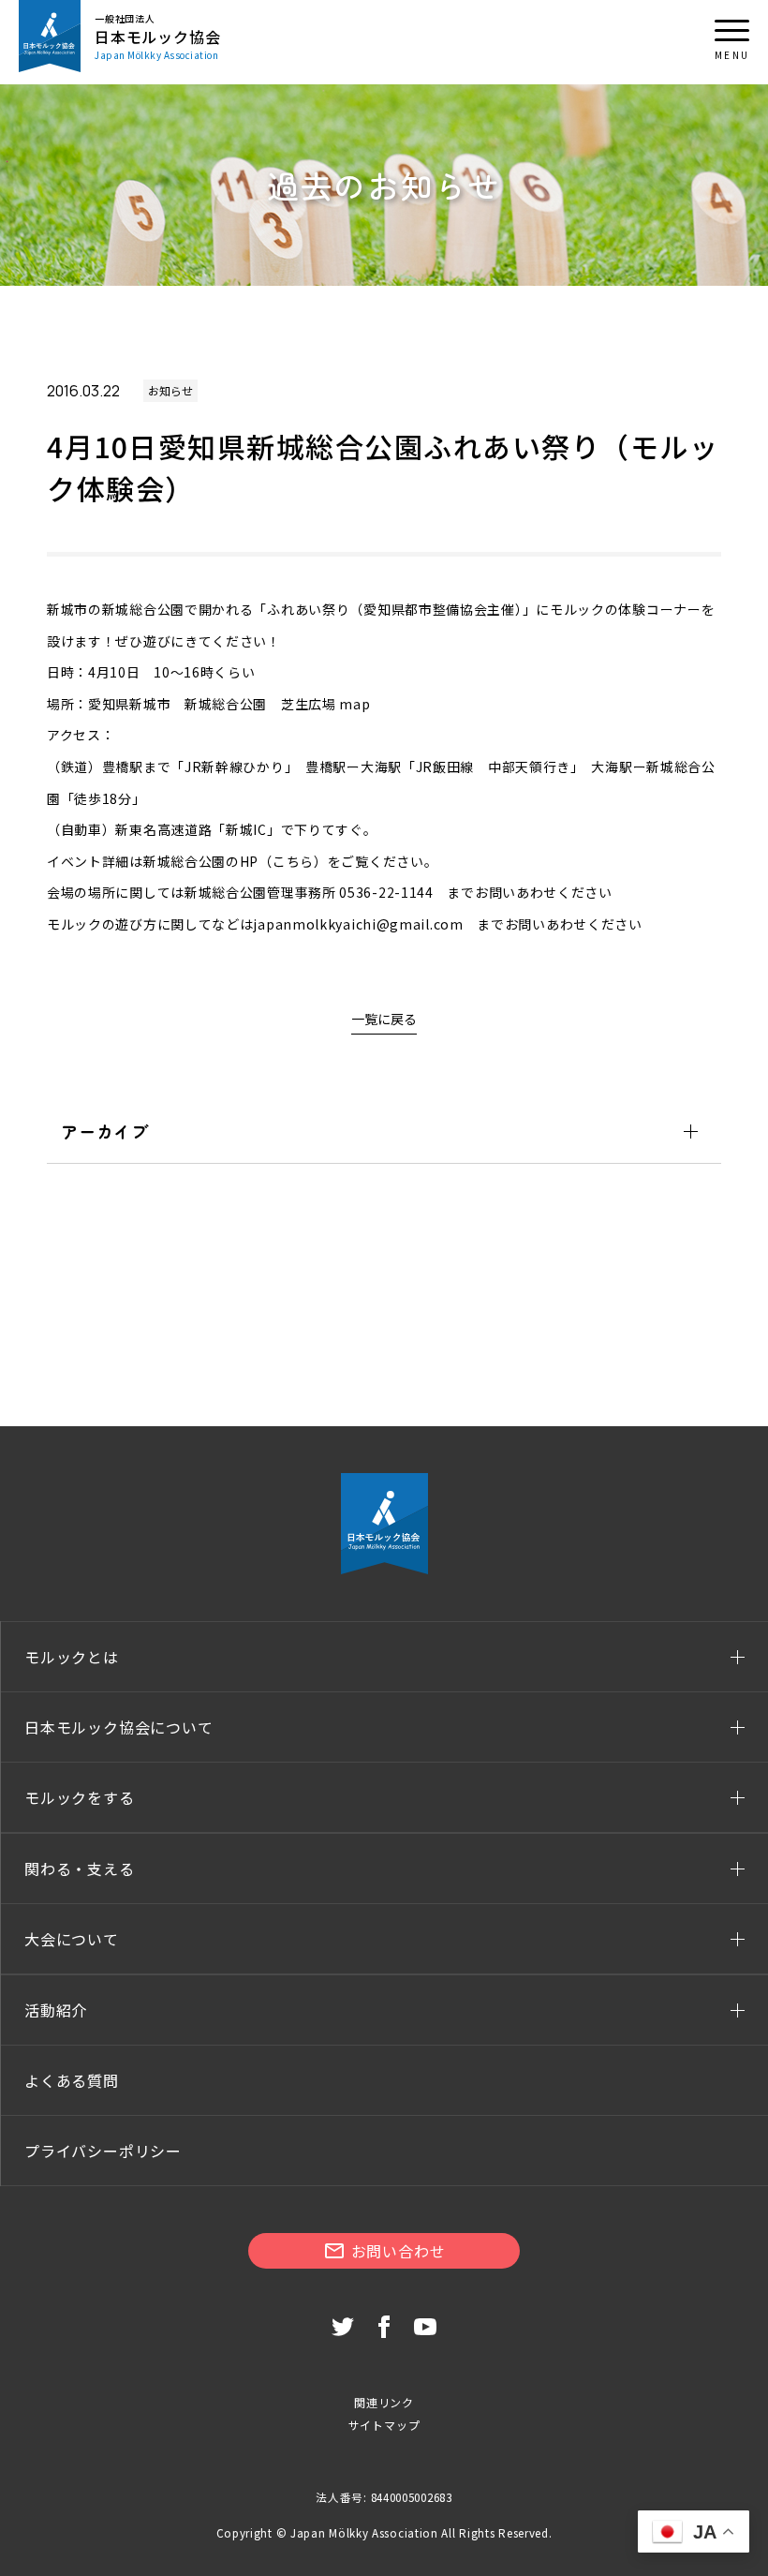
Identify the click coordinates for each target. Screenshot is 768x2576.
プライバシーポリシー (103, 2151)
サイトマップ (384, 2425)
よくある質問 (72, 2080)
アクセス (74, 735)
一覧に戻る (384, 1019)
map (354, 704)
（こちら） (293, 861)
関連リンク (384, 2402)
